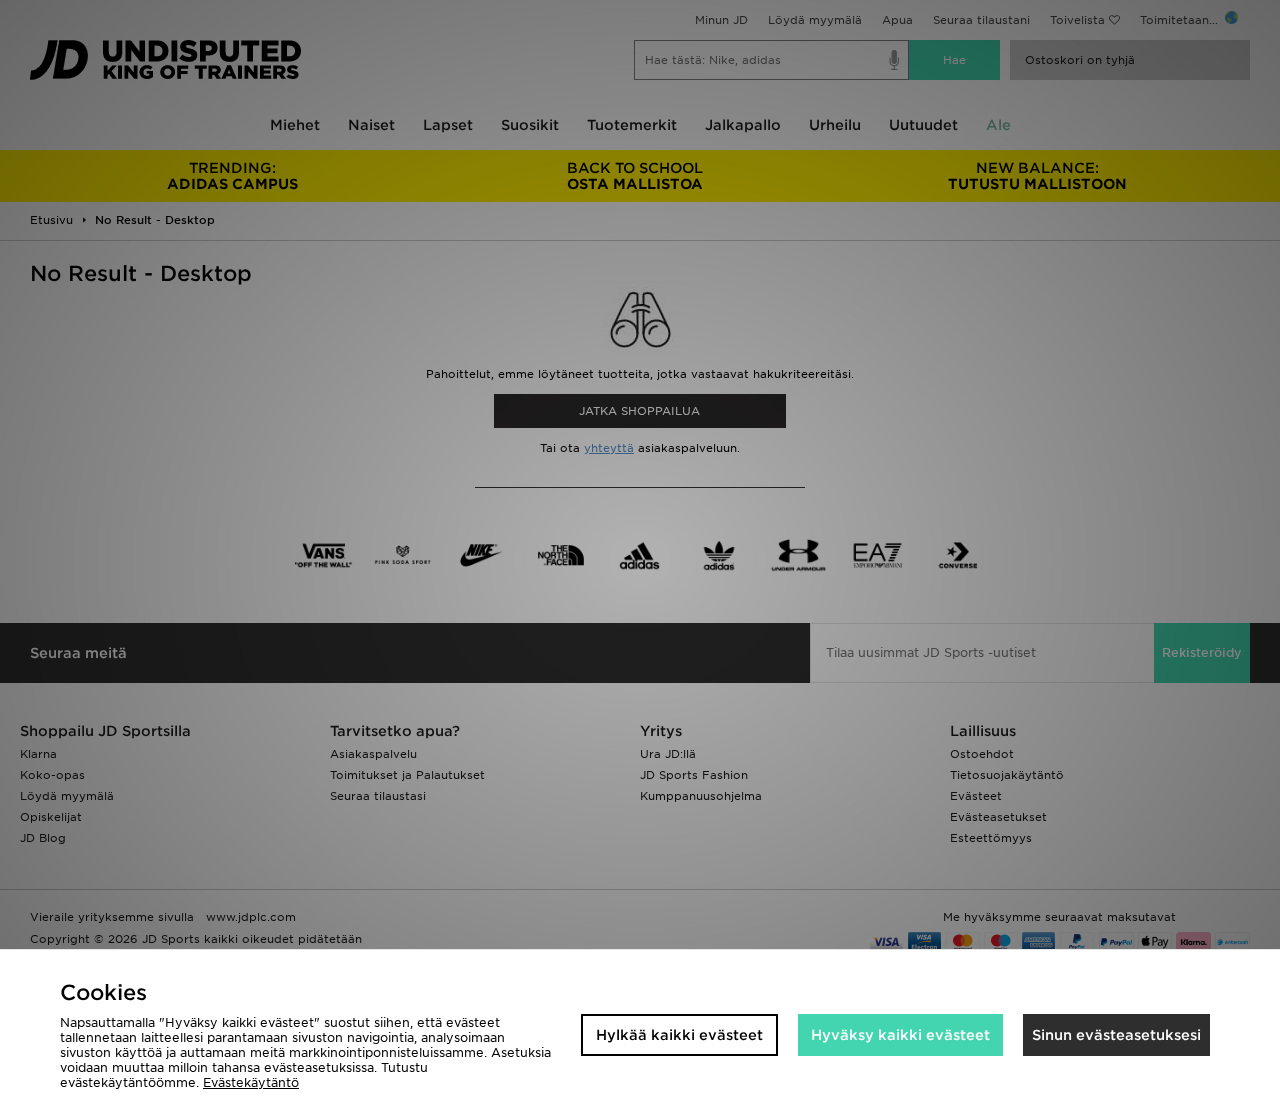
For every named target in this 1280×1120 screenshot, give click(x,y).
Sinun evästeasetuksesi (1116, 1035)
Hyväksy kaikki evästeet (900, 1035)
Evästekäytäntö (251, 1082)
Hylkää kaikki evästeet (679, 1035)
